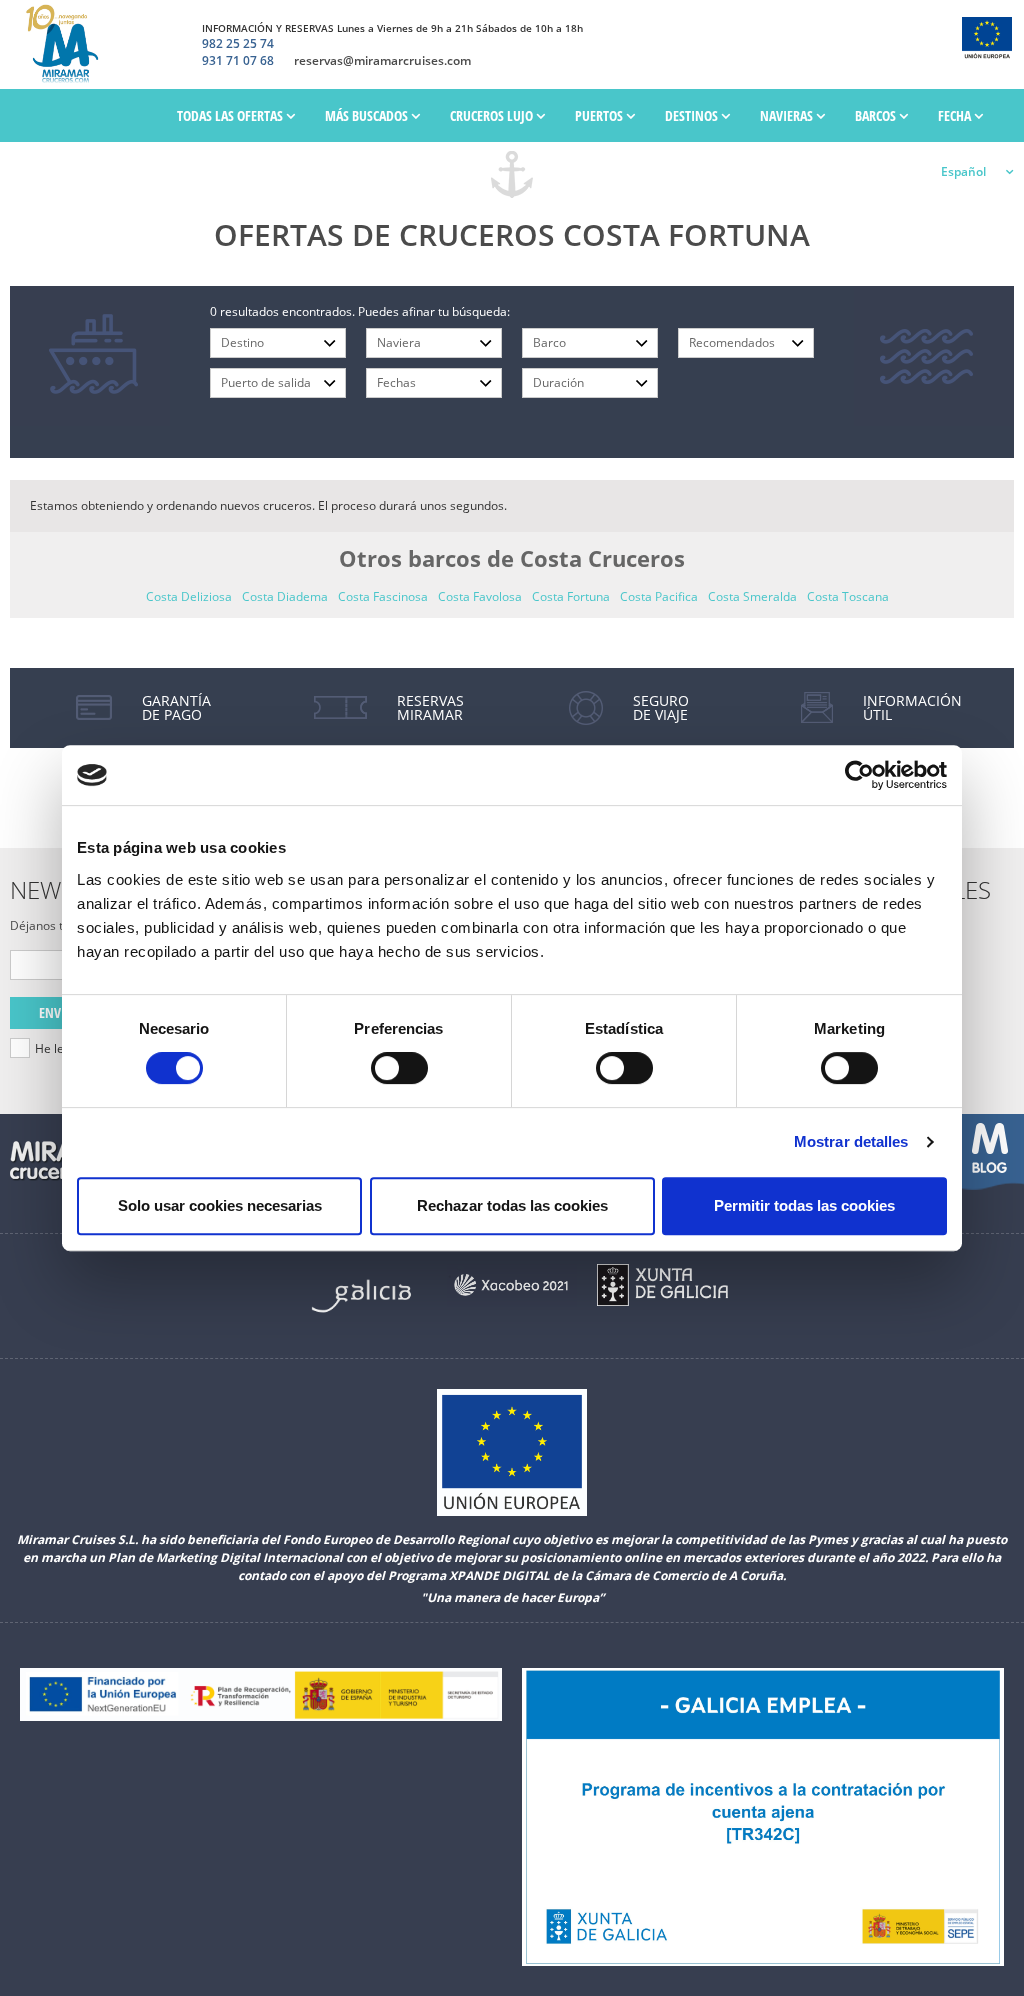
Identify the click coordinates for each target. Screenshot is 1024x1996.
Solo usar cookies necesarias (220, 1205)
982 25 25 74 (238, 44)
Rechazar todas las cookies (512, 1205)
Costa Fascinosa (383, 596)
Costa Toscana (848, 596)
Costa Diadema (285, 596)
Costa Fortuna (571, 596)
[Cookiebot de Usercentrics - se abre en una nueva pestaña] (859, 775)
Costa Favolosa (480, 596)
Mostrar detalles (851, 1141)
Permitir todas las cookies (804, 1205)
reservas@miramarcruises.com (382, 61)
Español (963, 171)
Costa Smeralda (752, 596)
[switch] (399, 1068)
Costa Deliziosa (189, 596)
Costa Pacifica (659, 596)
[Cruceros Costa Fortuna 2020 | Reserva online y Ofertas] (67, 44)
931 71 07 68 (238, 61)
